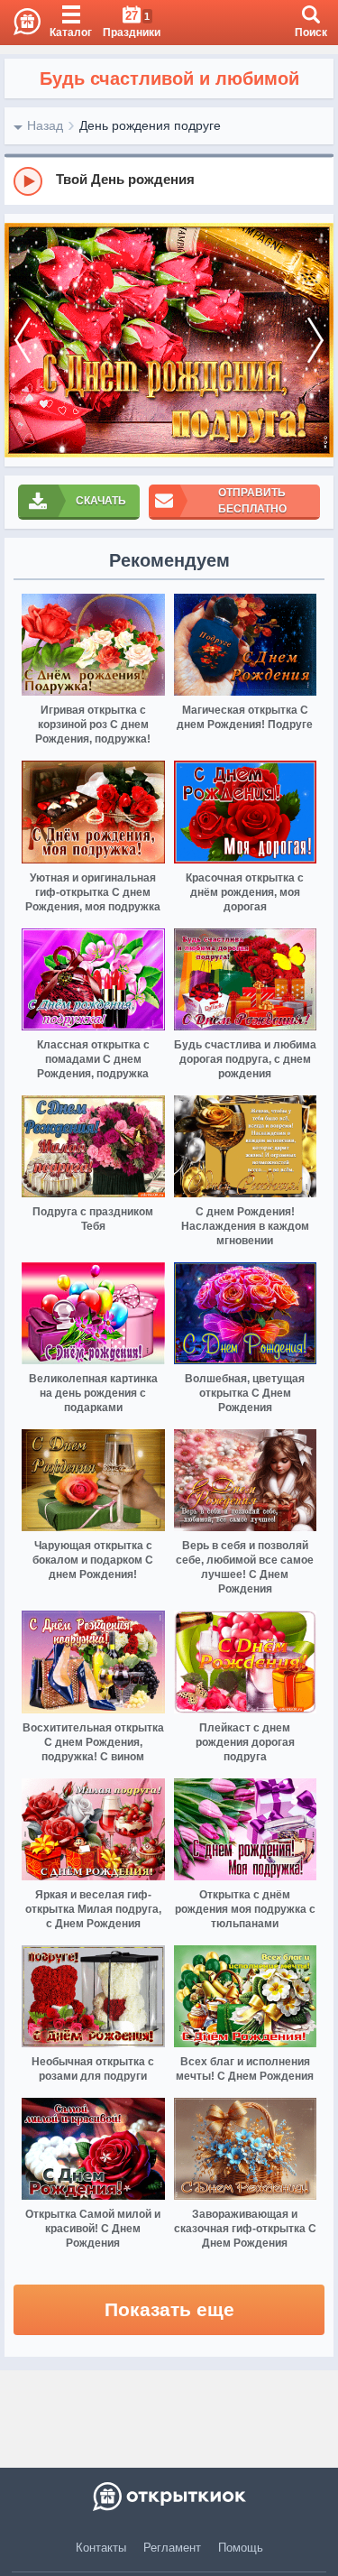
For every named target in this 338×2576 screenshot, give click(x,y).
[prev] (23, 341)
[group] (169, 180)
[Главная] (20, 23)
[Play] (28, 181)
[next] (315, 341)
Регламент (172, 2548)
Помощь (241, 2548)
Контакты (101, 2548)
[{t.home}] (169, 2497)
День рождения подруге (150, 125)
